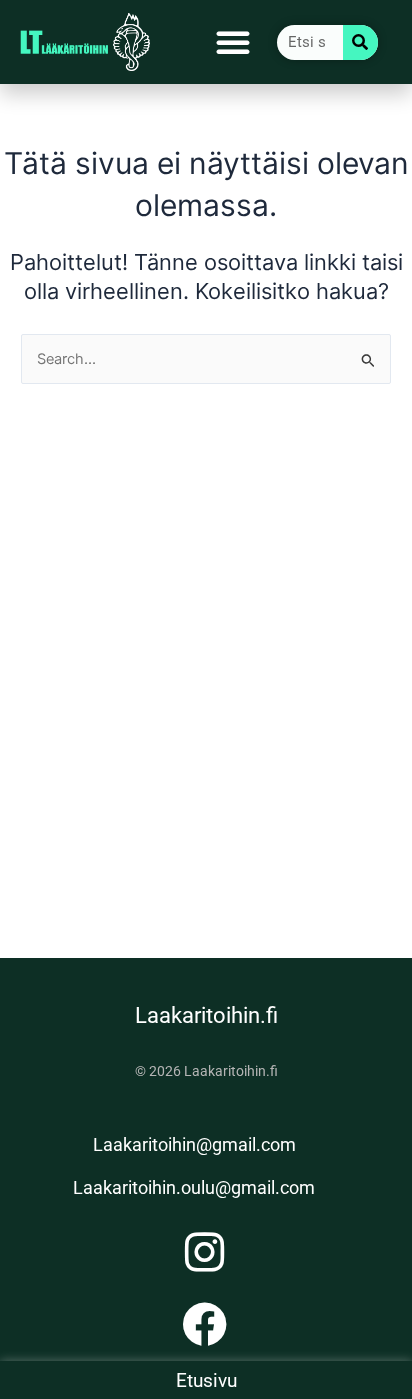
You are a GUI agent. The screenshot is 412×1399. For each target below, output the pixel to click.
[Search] (360, 42)
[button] (233, 42)
